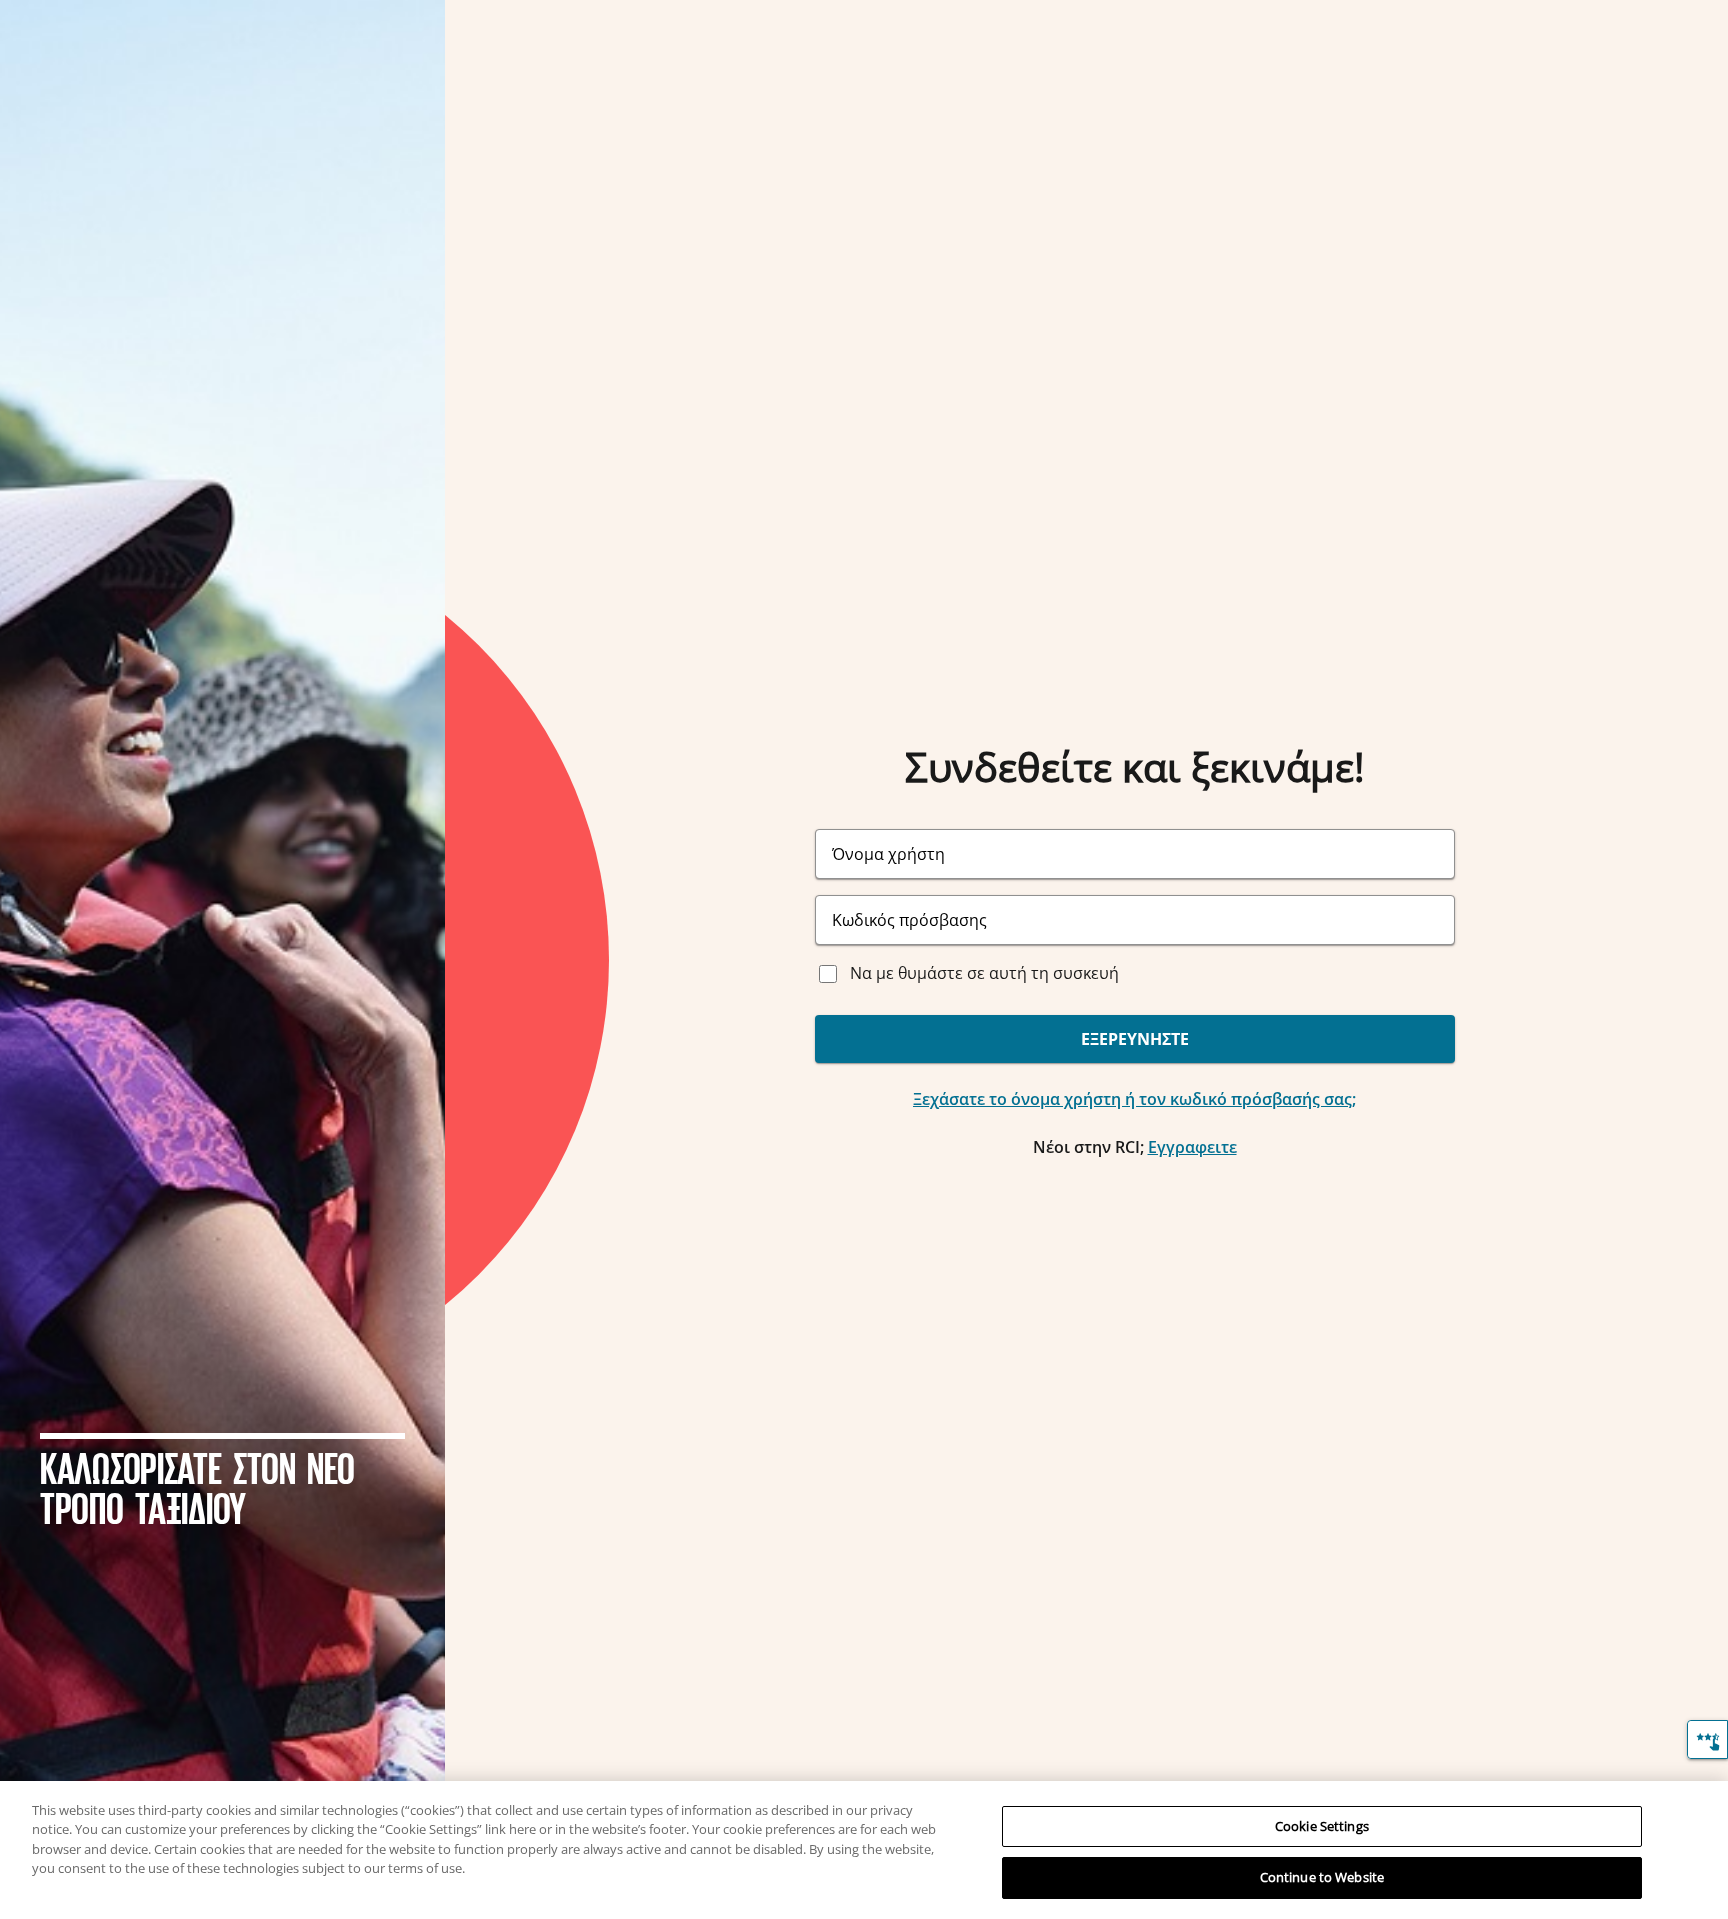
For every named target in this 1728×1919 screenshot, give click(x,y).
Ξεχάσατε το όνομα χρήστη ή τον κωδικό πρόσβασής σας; (1134, 1099)
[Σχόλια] (1707, 1739)
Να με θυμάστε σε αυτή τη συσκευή (984, 973)
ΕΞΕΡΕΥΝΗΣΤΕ (1135, 1039)
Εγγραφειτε (1192, 1147)
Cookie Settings (1322, 1826)
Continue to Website (1322, 1877)
